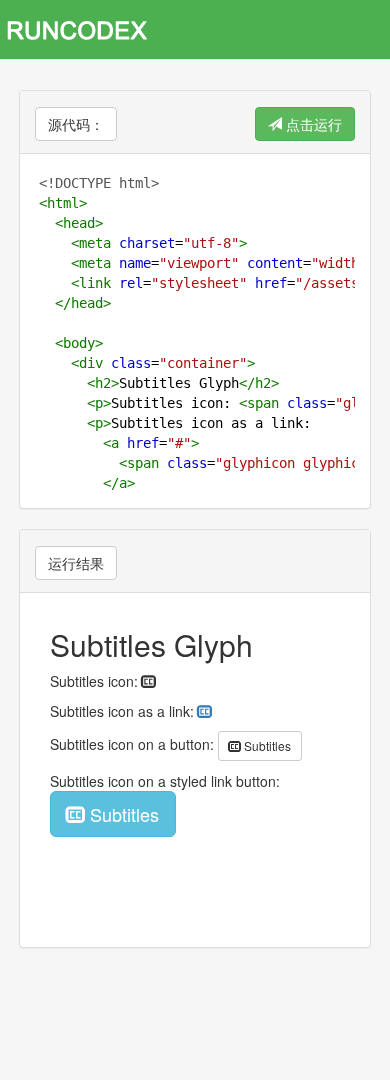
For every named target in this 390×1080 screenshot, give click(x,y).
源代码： (76, 124)
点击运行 (312, 124)
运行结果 (76, 563)
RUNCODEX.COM (84, 29)
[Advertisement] (195, 1013)
